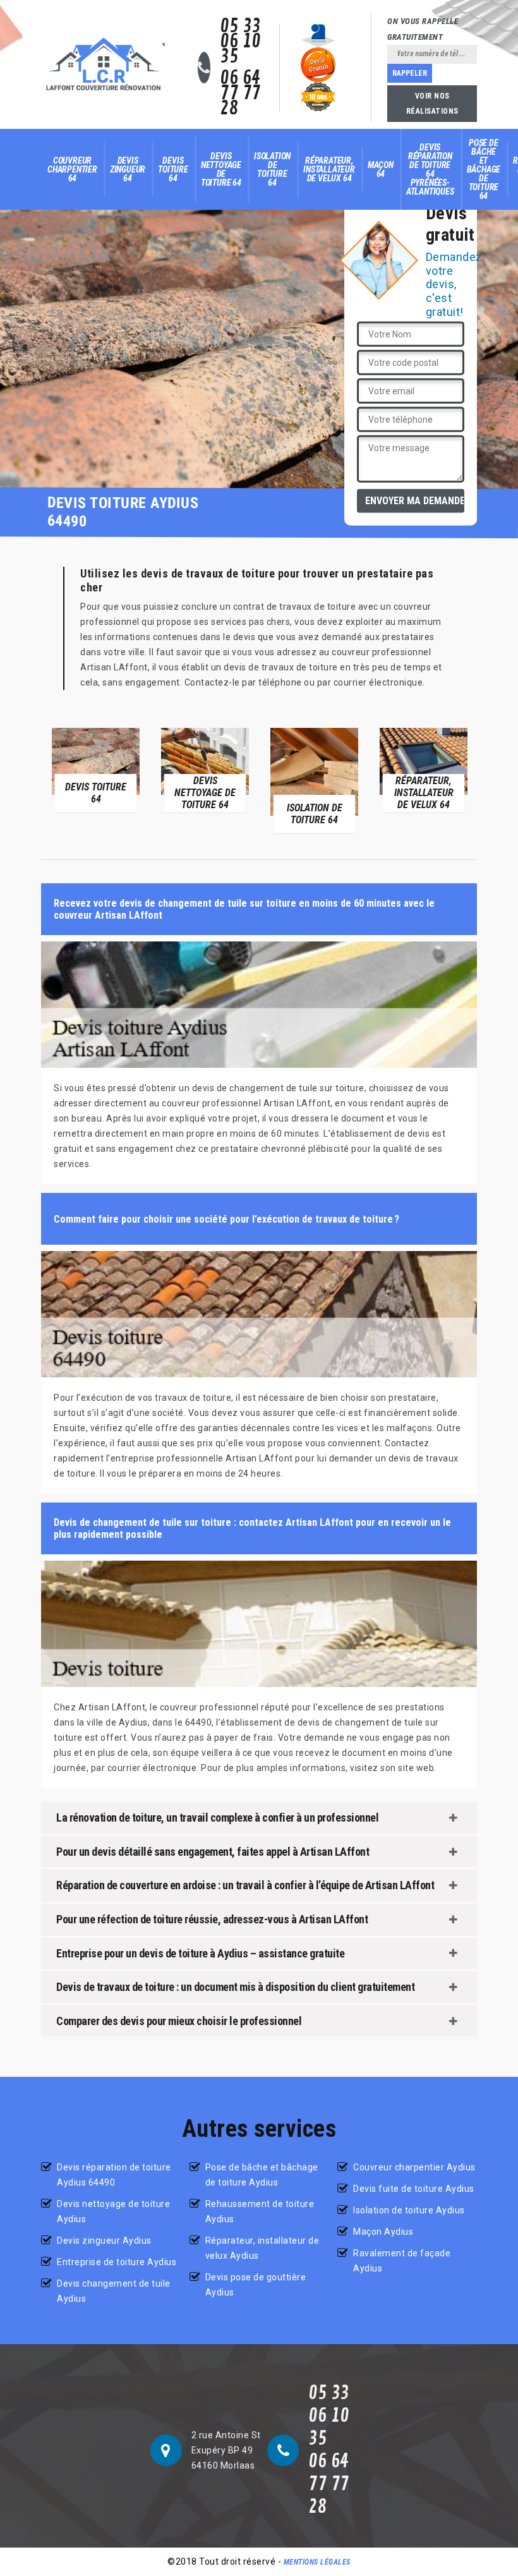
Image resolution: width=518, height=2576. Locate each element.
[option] (101, 769)
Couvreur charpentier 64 (72, 169)
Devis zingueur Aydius (104, 2240)
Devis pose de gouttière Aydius (256, 2285)
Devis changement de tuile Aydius (114, 2291)
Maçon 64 (381, 169)
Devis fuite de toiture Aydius (414, 2189)
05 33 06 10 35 (240, 42)
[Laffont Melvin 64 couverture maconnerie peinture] (104, 64)
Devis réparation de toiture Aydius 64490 (114, 2175)
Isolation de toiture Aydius (409, 2210)
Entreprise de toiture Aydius (117, 2262)
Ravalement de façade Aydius (402, 2261)
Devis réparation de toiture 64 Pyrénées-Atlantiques (430, 169)
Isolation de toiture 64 (272, 169)
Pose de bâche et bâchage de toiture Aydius (262, 2175)
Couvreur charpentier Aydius (414, 2167)
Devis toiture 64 (173, 169)
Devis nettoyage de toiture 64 (221, 169)
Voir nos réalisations (432, 104)
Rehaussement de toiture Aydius (260, 2211)
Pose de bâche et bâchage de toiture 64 (484, 169)
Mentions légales (317, 2562)
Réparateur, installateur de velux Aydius (262, 2248)
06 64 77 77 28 (240, 94)
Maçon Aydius (383, 2232)
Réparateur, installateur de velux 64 (329, 169)
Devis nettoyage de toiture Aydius (113, 2211)
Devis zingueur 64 (128, 169)
